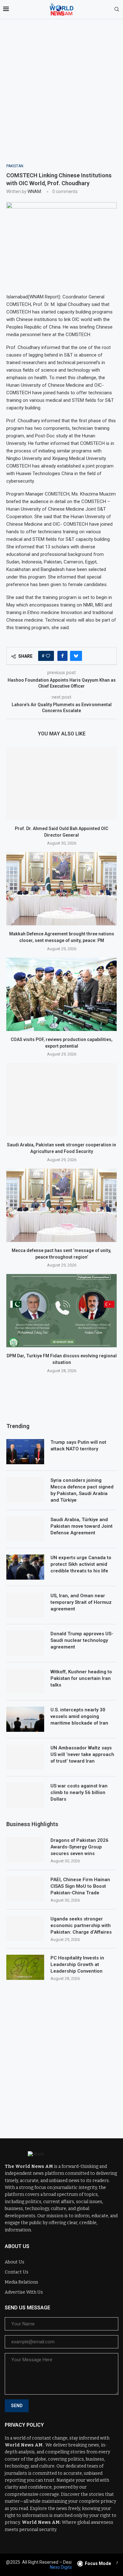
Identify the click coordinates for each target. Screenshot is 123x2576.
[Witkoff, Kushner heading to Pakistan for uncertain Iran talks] (25, 1681)
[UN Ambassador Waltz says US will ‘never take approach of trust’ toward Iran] (25, 1757)
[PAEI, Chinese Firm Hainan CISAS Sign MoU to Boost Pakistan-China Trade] (25, 1889)
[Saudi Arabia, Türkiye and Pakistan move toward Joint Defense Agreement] (25, 1529)
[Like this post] (48, 656)
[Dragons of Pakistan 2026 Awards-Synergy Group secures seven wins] (25, 1850)
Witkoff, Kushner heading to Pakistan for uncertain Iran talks (81, 1678)
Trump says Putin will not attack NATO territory (78, 1446)
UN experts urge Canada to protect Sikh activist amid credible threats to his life (81, 1564)
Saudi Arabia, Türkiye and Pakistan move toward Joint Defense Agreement (82, 1526)
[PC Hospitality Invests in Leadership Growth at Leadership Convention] (25, 1967)
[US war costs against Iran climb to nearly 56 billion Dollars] (25, 1795)
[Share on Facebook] (62, 656)
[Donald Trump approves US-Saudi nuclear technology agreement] (25, 1643)
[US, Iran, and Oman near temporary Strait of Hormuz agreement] (25, 1605)
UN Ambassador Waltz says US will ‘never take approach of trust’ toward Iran (82, 1754)
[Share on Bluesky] (76, 656)
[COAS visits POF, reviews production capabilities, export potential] (61, 994)
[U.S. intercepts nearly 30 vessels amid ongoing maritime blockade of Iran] (25, 1719)
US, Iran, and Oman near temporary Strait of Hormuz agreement (81, 1602)
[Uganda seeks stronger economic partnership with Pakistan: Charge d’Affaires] (25, 1928)
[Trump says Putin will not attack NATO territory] (25, 1452)
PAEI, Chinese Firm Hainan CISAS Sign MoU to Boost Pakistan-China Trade (80, 1886)
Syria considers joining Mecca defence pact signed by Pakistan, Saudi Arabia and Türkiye (82, 1490)
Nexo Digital (61, 2567)
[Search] (117, 9)
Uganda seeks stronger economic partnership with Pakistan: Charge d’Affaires (81, 1925)
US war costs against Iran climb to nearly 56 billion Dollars (79, 1792)
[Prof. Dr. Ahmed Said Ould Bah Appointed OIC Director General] (61, 783)
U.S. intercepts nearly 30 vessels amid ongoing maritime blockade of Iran (79, 1716)
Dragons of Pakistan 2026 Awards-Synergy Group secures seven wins (79, 1847)
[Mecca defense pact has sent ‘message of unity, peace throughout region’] (61, 1205)
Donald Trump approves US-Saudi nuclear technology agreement (82, 1640)
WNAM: (35, 191)
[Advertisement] (61, 99)
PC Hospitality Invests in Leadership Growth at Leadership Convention (77, 1964)
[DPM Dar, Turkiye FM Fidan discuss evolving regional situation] (61, 1311)
